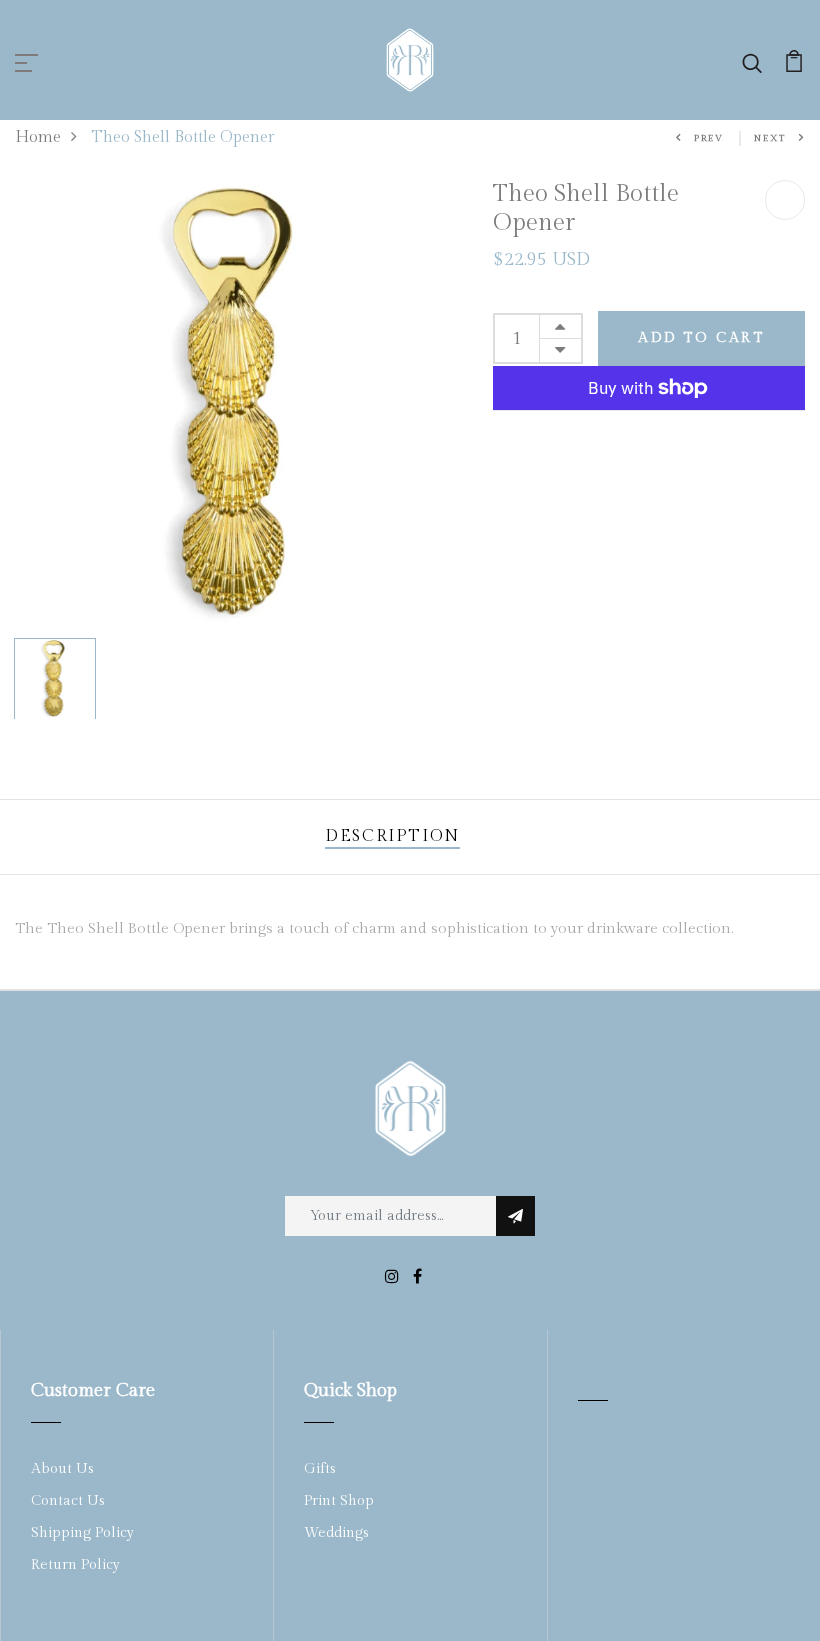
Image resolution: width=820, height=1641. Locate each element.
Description (392, 836)
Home (38, 137)
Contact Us (68, 1501)
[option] (239, 404)
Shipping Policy (82, 1533)
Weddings (336, 1533)
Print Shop (339, 1501)
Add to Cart (701, 338)
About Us (62, 1469)
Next (770, 138)
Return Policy (75, 1565)
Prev (709, 138)
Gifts (320, 1469)
